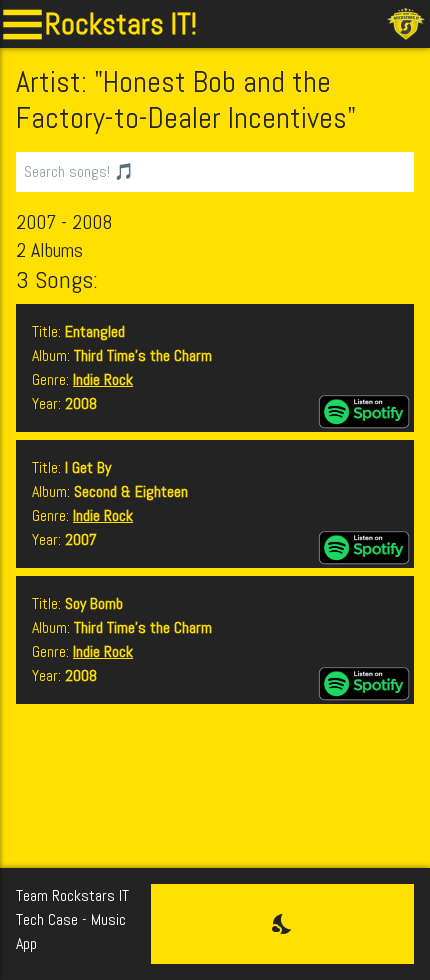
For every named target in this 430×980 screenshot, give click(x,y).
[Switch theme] (282, 924)
